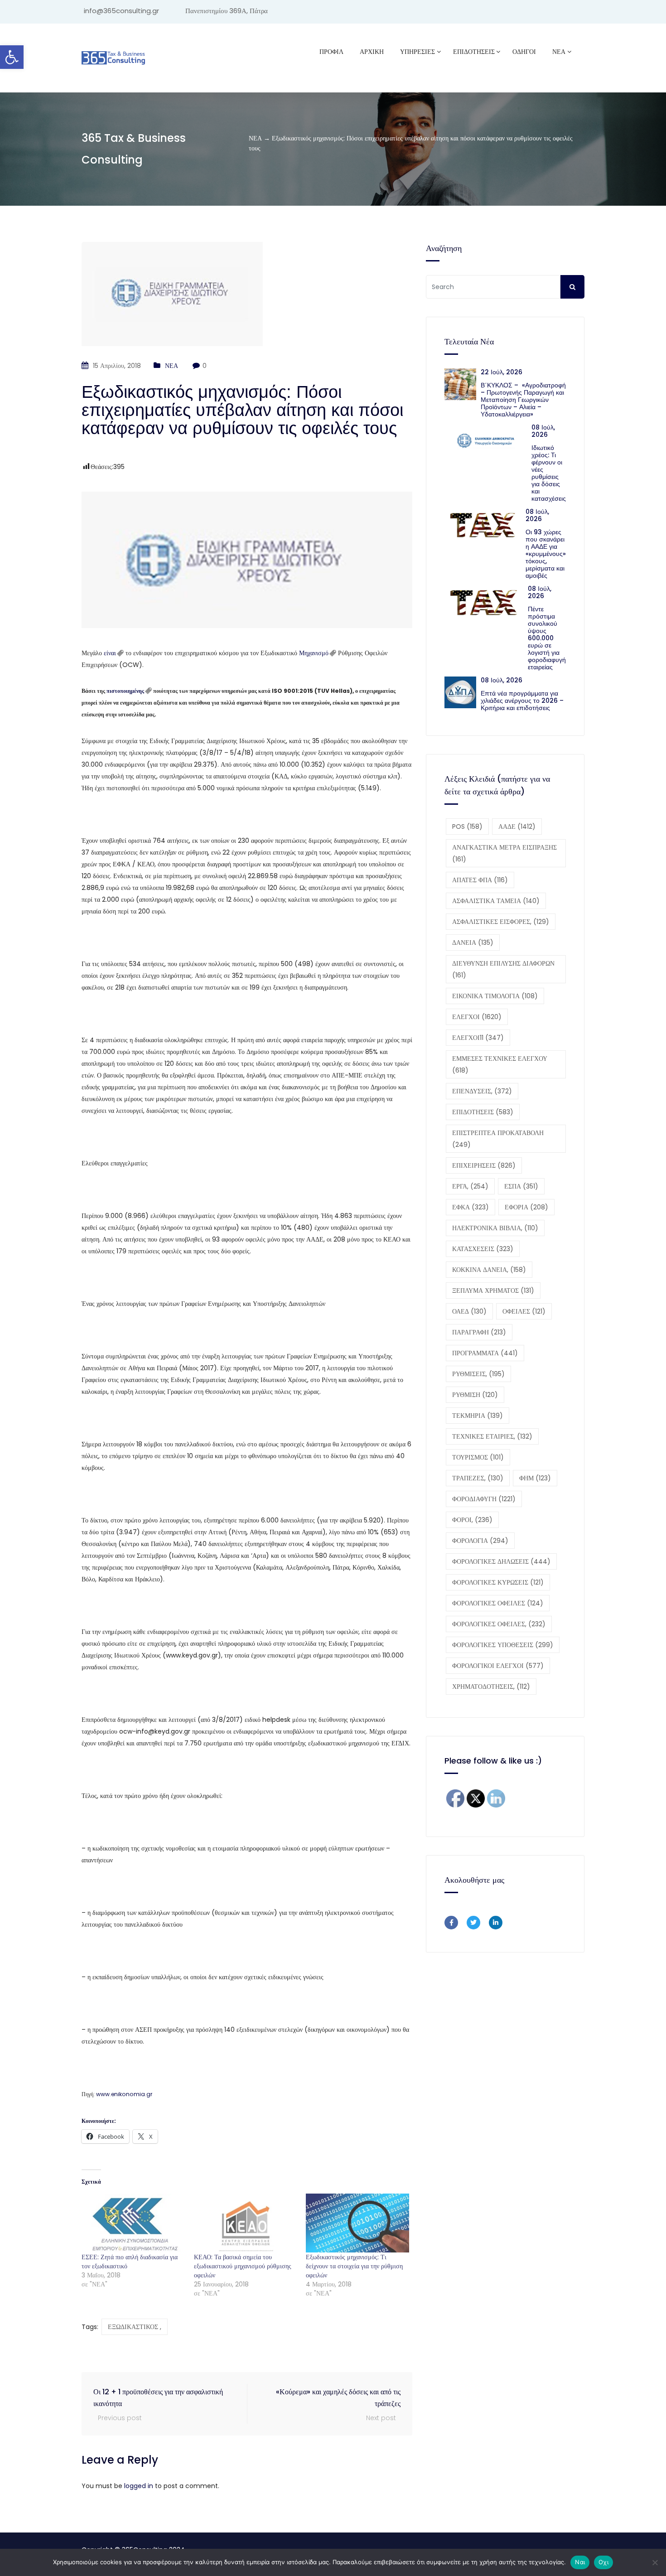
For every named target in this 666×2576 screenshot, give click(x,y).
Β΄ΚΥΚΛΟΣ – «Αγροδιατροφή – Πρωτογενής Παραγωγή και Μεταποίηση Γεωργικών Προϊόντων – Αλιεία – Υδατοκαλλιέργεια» (523, 400)
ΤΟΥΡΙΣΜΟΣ (478, 1457)
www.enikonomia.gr (124, 2094)
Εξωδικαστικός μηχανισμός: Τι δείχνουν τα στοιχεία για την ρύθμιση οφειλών (354, 2266)
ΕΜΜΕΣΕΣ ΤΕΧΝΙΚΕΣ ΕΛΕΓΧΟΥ (500, 1064)
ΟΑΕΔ (469, 1311)
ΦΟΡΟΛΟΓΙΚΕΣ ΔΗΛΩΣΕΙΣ (501, 1561)
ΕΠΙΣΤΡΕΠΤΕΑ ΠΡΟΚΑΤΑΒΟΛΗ (498, 1139)
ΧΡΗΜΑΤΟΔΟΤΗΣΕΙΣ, (491, 1687)
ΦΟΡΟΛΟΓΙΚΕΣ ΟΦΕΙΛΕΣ (498, 1603)
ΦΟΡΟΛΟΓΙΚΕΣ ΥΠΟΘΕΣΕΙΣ (503, 1645)
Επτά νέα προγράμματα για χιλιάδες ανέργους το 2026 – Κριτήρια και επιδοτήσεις (522, 701)
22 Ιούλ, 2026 (502, 372)
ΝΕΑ (559, 52)
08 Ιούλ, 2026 (543, 431)
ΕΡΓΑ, (470, 1186)
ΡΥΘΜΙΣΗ (475, 1395)
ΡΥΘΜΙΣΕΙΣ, (478, 1374)
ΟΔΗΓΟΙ (524, 52)
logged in (139, 2486)
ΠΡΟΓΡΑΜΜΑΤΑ (485, 1353)
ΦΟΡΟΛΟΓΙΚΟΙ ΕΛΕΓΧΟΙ (498, 1666)
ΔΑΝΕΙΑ (473, 942)
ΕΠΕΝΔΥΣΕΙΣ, (482, 1091)
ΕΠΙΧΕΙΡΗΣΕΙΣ (484, 1165)
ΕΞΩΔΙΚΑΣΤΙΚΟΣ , (135, 2327)
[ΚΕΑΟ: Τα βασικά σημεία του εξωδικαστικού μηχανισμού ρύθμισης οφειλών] (246, 2223)
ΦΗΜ (535, 1478)
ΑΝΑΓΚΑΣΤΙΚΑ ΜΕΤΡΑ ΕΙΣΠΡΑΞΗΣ (504, 853)
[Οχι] (655, 2562)
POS (467, 826)
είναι (110, 653)
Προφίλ (331, 52)
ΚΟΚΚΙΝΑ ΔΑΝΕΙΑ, (489, 1270)
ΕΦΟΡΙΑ (526, 1207)
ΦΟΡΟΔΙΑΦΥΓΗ (484, 1499)
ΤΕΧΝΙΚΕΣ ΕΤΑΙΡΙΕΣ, (492, 1436)
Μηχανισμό (314, 653)
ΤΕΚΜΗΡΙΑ (478, 1416)
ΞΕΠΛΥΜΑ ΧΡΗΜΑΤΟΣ (493, 1290)
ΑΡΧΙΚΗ (372, 52)
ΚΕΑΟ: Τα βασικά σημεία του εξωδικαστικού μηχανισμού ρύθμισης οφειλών (243, 2266)
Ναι (580, 2562)
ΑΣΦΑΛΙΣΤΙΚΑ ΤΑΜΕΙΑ (496, 901)
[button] (12, 57)
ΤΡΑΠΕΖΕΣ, (478, 1478)
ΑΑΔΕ (517, 826)
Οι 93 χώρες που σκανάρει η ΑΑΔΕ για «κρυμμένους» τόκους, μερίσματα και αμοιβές (546, 554)
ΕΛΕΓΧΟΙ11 (478, 1038)
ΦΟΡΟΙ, (472, 1520)
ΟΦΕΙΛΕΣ (524, 1311)
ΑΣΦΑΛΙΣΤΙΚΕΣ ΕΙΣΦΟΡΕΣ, (501, 922)
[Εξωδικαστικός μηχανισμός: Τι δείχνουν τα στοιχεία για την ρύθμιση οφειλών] (357, 2223)
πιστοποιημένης (125, 691)
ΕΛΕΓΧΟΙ (477, 1017)
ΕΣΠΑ (521, 1186)
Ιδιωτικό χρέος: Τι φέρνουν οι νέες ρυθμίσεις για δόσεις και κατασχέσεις (549, 473)
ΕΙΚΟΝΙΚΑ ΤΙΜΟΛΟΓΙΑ (495, 996)
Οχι (603, 2562)
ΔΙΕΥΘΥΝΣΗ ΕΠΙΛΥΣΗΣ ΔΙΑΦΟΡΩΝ (503, 969)
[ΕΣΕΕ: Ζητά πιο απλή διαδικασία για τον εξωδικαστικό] (133, 2223)
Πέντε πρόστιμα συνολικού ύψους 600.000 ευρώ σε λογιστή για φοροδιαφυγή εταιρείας (547, 638)
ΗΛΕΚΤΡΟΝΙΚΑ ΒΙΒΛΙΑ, (495, 1228)
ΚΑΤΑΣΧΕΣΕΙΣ (483, 1249)
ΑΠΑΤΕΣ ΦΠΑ (480, 880)
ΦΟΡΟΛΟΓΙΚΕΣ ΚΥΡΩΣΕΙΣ (498, 1582)
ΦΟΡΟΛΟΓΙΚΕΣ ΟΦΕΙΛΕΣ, (499, 1624)
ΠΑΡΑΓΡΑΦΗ (479, 1332)
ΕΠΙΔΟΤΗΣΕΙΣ (483, 1112)
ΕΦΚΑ (471, 1207)
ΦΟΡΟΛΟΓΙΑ (480, 1541)
